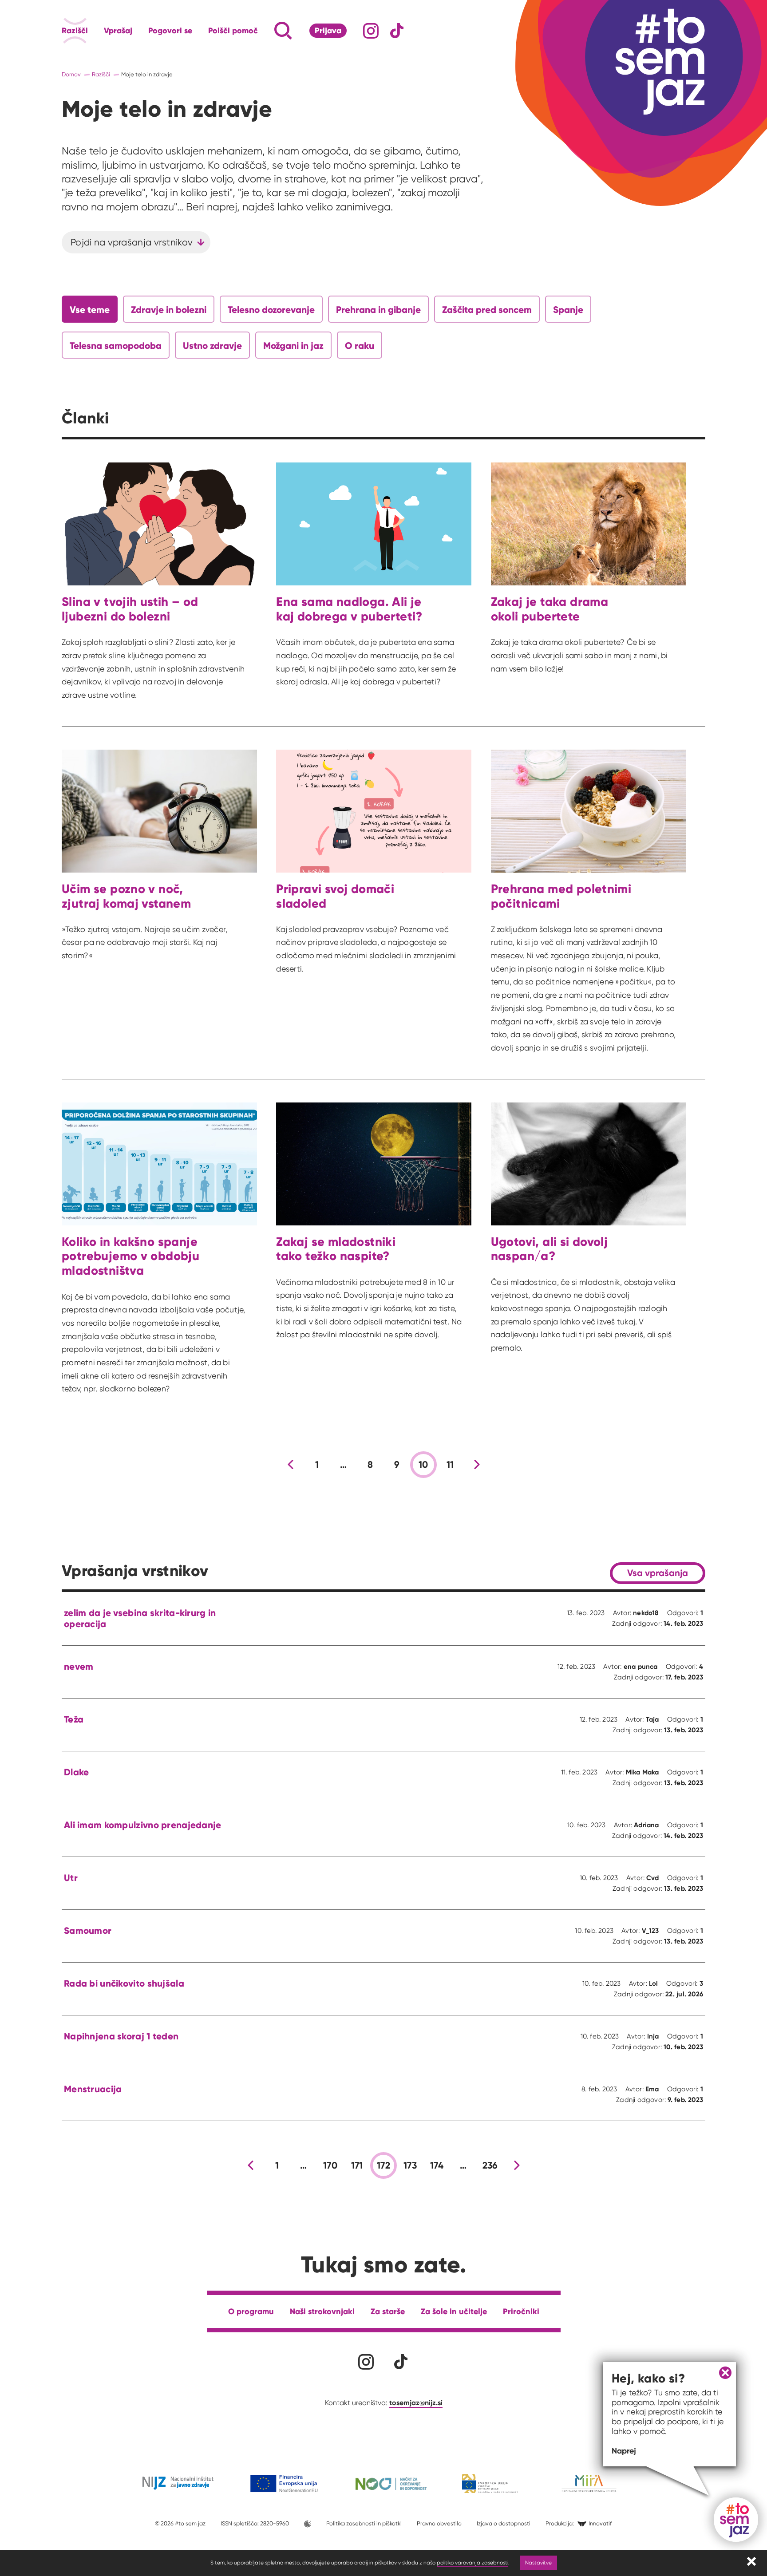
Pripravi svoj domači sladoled (335, 896)
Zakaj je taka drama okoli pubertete (550, 609)
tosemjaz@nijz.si (416, 2402)
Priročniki (521, 2311)
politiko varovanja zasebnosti (472, 2562)
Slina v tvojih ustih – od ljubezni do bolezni (130, 609)
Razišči (75, 31)
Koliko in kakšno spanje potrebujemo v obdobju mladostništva (130, 1256)
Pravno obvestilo (439, 2523)
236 (490, 2165)
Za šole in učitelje (454, 2311)
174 (437, 2165)
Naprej (624, 2451)
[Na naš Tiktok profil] (397, 31)
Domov (71, 74)
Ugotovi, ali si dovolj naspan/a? (550, 1249)
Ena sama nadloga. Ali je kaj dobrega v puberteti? (349, 609)
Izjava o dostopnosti (504, 2523)
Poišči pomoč (233, 31)
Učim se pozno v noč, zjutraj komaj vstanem (126, 896)
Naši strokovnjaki (322, 2311)
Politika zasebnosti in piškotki (364, 2523)
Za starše (388, 2311)
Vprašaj (118, 31)
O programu (251, 2311)
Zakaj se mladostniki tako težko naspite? (336, 1249)
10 (423, 1465)
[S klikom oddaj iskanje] (266, 31)
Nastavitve (538, 2562)
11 (450, 1465)
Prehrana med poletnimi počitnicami (561, 896)
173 (410, 2165)
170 (330, 2165)
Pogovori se (170, 31)
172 (383, 2165)
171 (357, 2165)
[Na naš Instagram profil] (371, 31)
